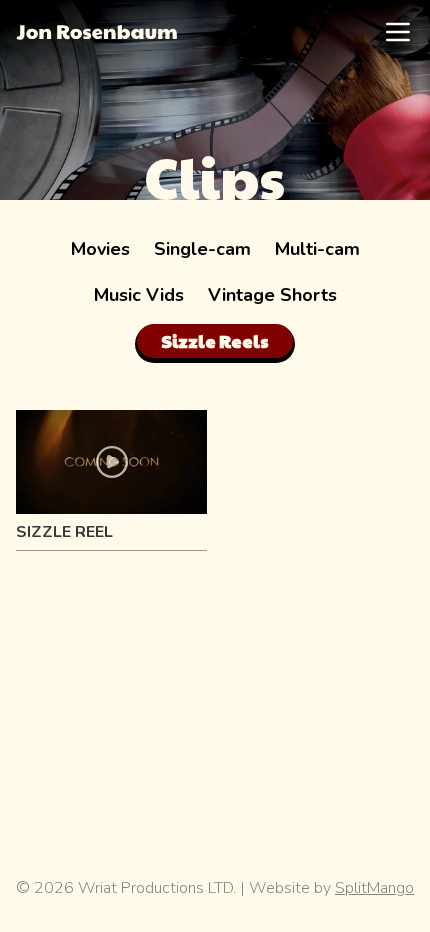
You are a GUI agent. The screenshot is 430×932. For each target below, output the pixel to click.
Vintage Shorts (272, 295)
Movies (100, 249)
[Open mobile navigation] (398, 32)
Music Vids (139, 295)
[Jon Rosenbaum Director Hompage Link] (96, 32)
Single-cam (202, 249)
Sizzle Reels (215, 340)
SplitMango (374, 888)
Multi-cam (317, 249)
